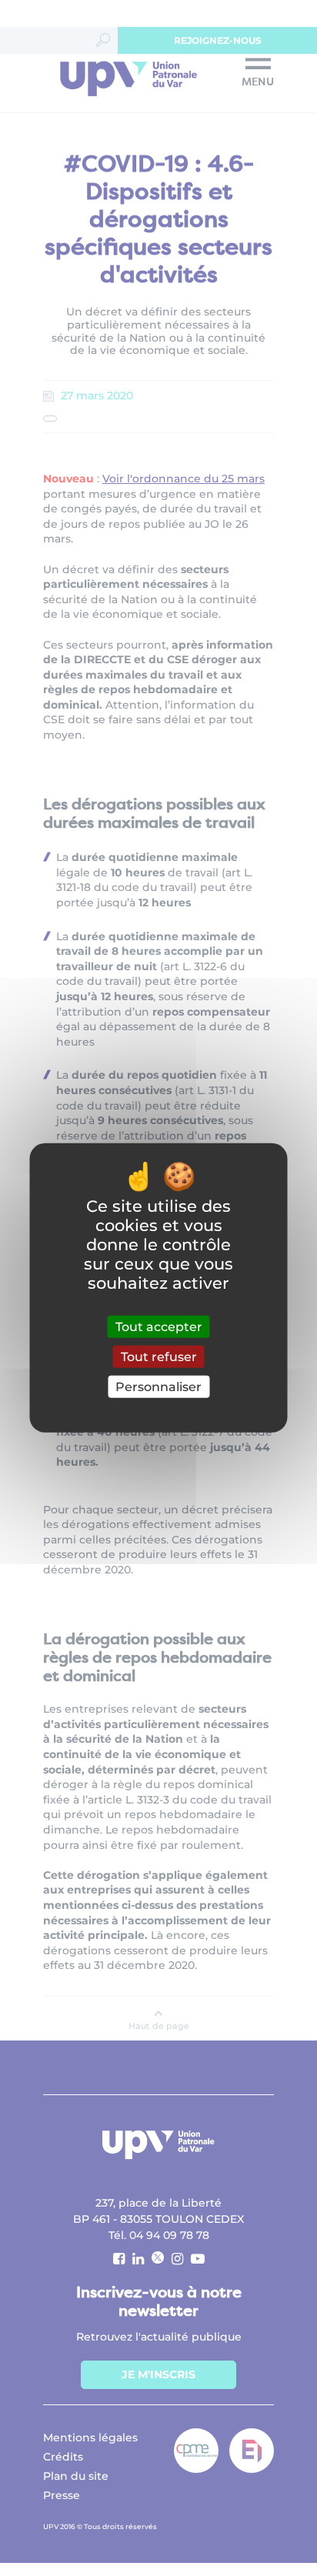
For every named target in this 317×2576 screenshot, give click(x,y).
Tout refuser (159, 1357)
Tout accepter (159, 1327)
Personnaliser (158, 1387)
